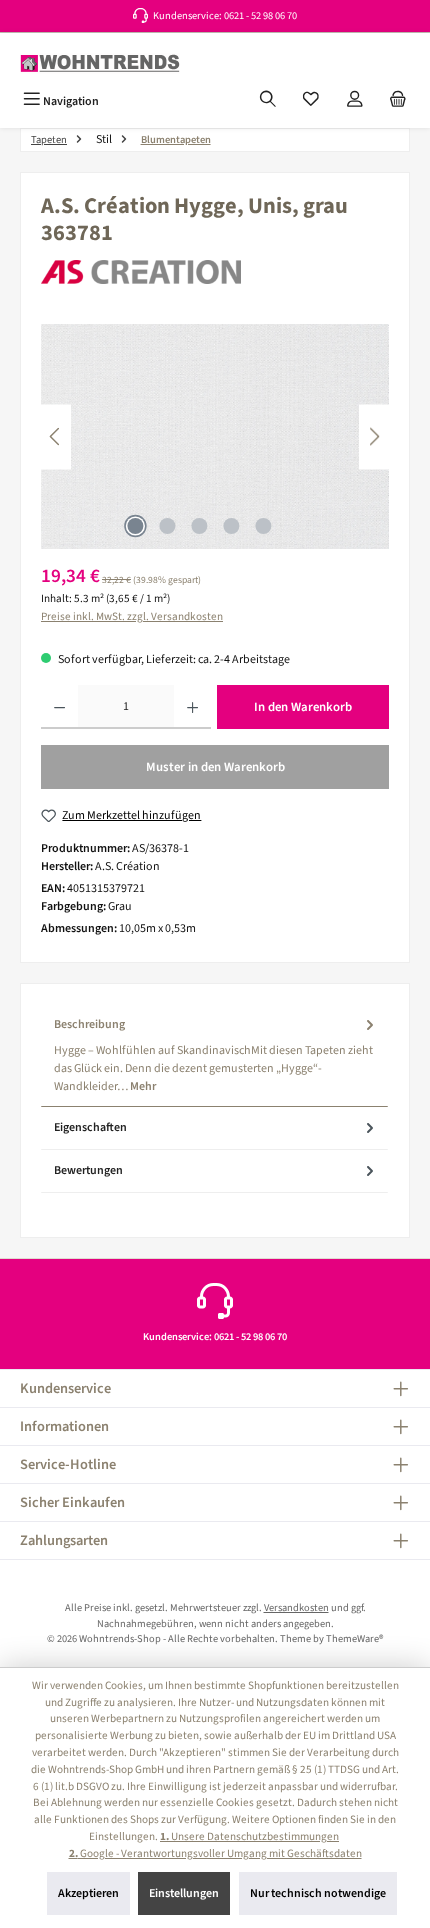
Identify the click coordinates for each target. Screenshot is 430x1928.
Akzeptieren (88, 1893)
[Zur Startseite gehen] (100, 63)
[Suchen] (268, 101)
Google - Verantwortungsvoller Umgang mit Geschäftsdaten (215, 1853)
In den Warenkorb (303, 707)
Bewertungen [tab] (88, 1170)
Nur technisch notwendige (318, 1893)
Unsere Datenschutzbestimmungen (249, 1836)
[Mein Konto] (355, 101)
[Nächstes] (374, 436)
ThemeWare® (354, 1638)
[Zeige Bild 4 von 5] (231, 526)
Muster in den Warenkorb (215, 767)
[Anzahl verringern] (59, 707)
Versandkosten (296, 1607)
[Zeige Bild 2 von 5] (167, 526)
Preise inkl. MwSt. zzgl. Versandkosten (132, 616)
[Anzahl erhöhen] (192, 707)
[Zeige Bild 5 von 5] (263, 526)
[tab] (214, 1055)
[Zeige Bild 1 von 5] (135, 526)
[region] (215, 436)
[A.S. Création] (215, 272)
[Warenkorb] (398, 101)
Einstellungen (184, 1893)
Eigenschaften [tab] (90, 1127)
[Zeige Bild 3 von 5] (199, 526)
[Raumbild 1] (215, 436)
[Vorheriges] (56, 436)
